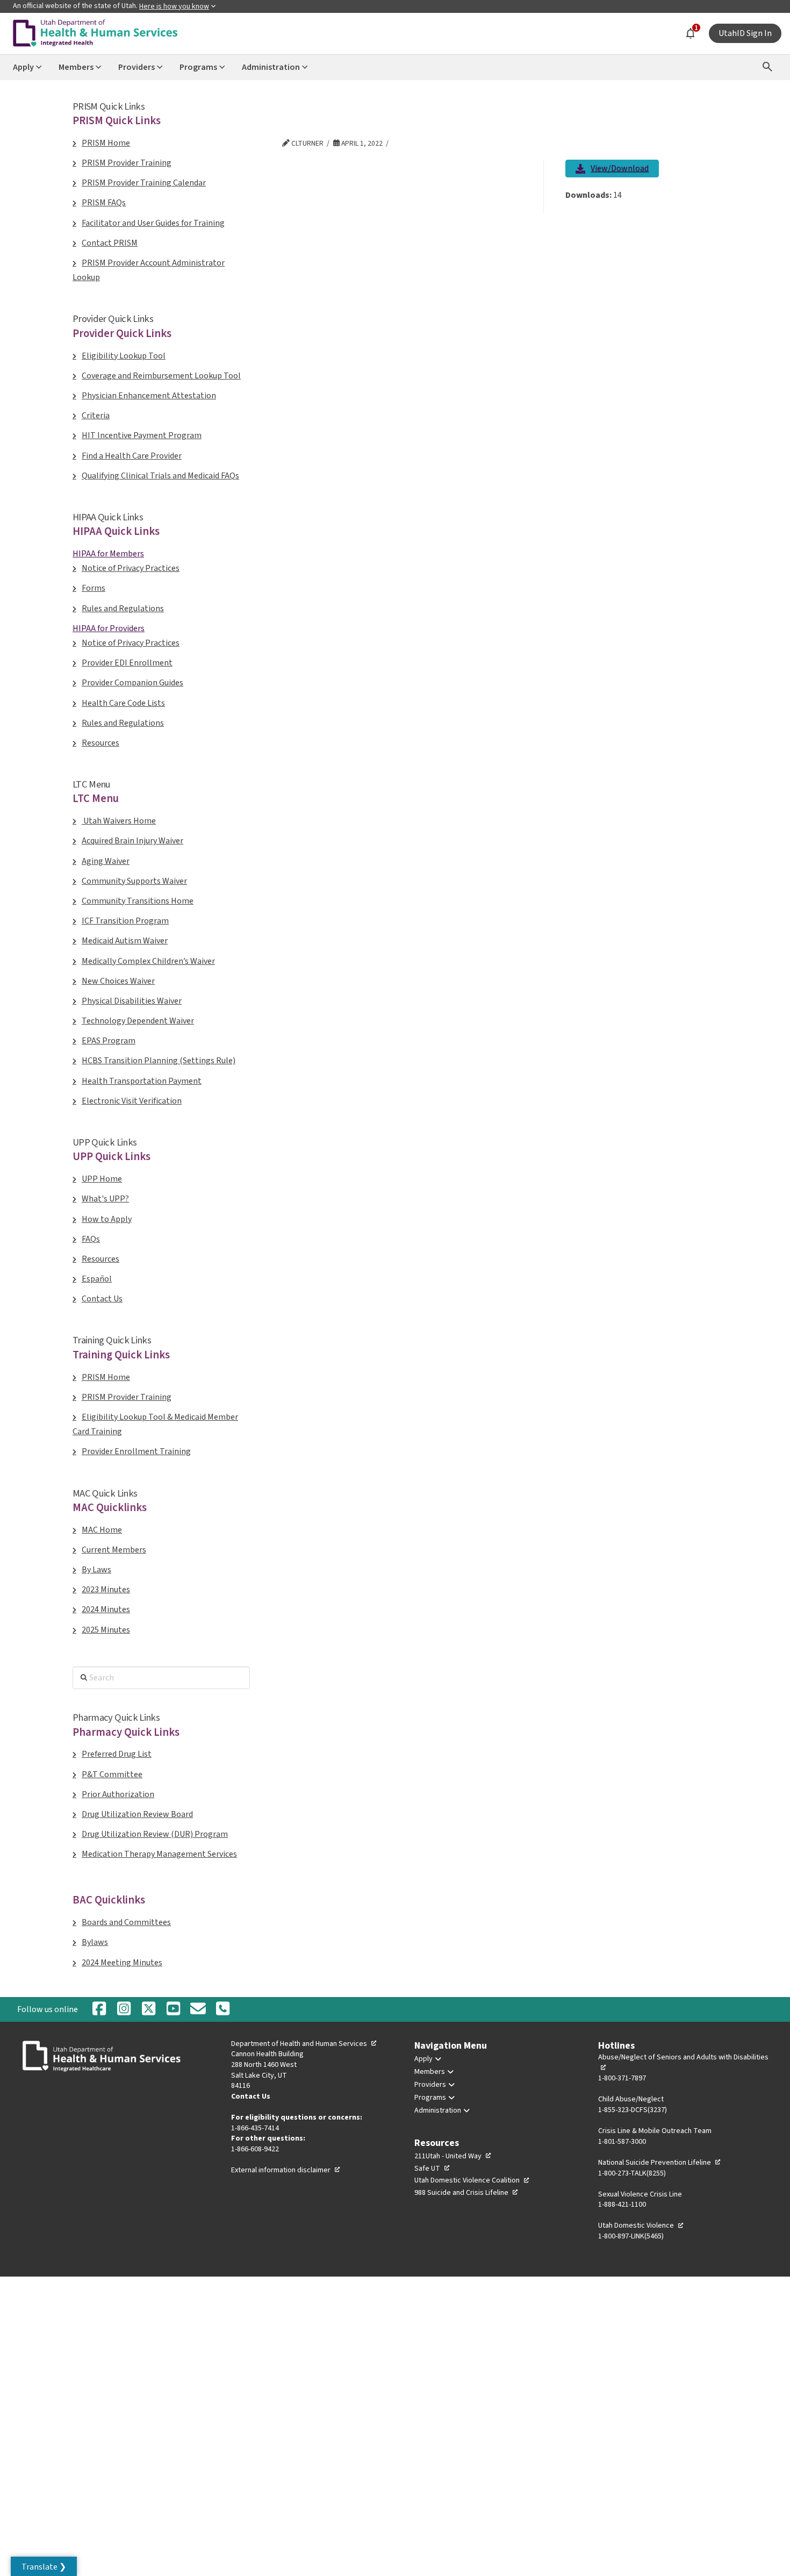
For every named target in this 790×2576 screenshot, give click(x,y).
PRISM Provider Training (127, 163)
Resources (100, 743)
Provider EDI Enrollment (127, 663)
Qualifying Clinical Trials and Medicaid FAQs (160, 476)
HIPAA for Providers (109, 628)
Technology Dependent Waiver (138, 1021)
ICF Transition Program (125, 921)
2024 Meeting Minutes (122, 1963)
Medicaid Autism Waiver (125, 941)
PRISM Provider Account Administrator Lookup (149, 270)
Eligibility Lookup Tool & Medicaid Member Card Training (155, 1424)
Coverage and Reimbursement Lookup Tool (161, 376)
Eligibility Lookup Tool (124, 356)
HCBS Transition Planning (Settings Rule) (159, 1061)
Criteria (96, 416)
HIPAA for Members (108, 554)
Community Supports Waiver (134, 881)
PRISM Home (106, 143)
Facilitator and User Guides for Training (153, 223)
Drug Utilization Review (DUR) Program (155, 1834)
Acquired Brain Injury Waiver (132, 841)
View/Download (620, 170)
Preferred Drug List (117, 1754)
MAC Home (102, 1530)
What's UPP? (105, 1199)
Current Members (114, 1550)
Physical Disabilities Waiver (132, 1001)
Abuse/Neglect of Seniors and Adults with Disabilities (683, 2063)
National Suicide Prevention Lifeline (660, 2163)
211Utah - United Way (453, 2156)
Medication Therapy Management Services (159, 1854)
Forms (94, 588)
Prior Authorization (118, 1794)
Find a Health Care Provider (132, 456)
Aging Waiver (106, 861)
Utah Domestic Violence (641, 2226)
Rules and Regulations (123, 609)
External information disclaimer (286, 2170)
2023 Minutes (106, 1590)
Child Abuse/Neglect (631, 2099)
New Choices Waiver (118, 981)
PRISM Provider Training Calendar (144, 183)
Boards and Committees (126, 1922)
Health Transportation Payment (142, 1081)
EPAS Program (109, 1041)
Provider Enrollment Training (136, 1451)
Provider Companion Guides (132, 683)
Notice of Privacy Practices (131, 568)
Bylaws (95, 1942)
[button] (44, 2566)
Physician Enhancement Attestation (149, 396)
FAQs (91, 1239)
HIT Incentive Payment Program (142, 435)
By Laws (96, 1570)
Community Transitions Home (138, 901)
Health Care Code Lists (123, 703)
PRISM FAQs (104, 203)
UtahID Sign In (745, 33)
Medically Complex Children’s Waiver (148, 961)
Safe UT (432, 2169)
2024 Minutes (106, 1609)
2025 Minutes (106, 1630)
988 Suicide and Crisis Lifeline (466, 2193)
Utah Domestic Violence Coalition (472, 2180)
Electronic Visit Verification (132, 1101)
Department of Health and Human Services (304, 2044)
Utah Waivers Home (119, 821)
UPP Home (102, 1179)
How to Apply (107, 1219)
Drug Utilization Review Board (137, 1814)
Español (97, 1279)
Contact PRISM (110, 243)
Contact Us (102, 1299)
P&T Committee (112, 1774)
